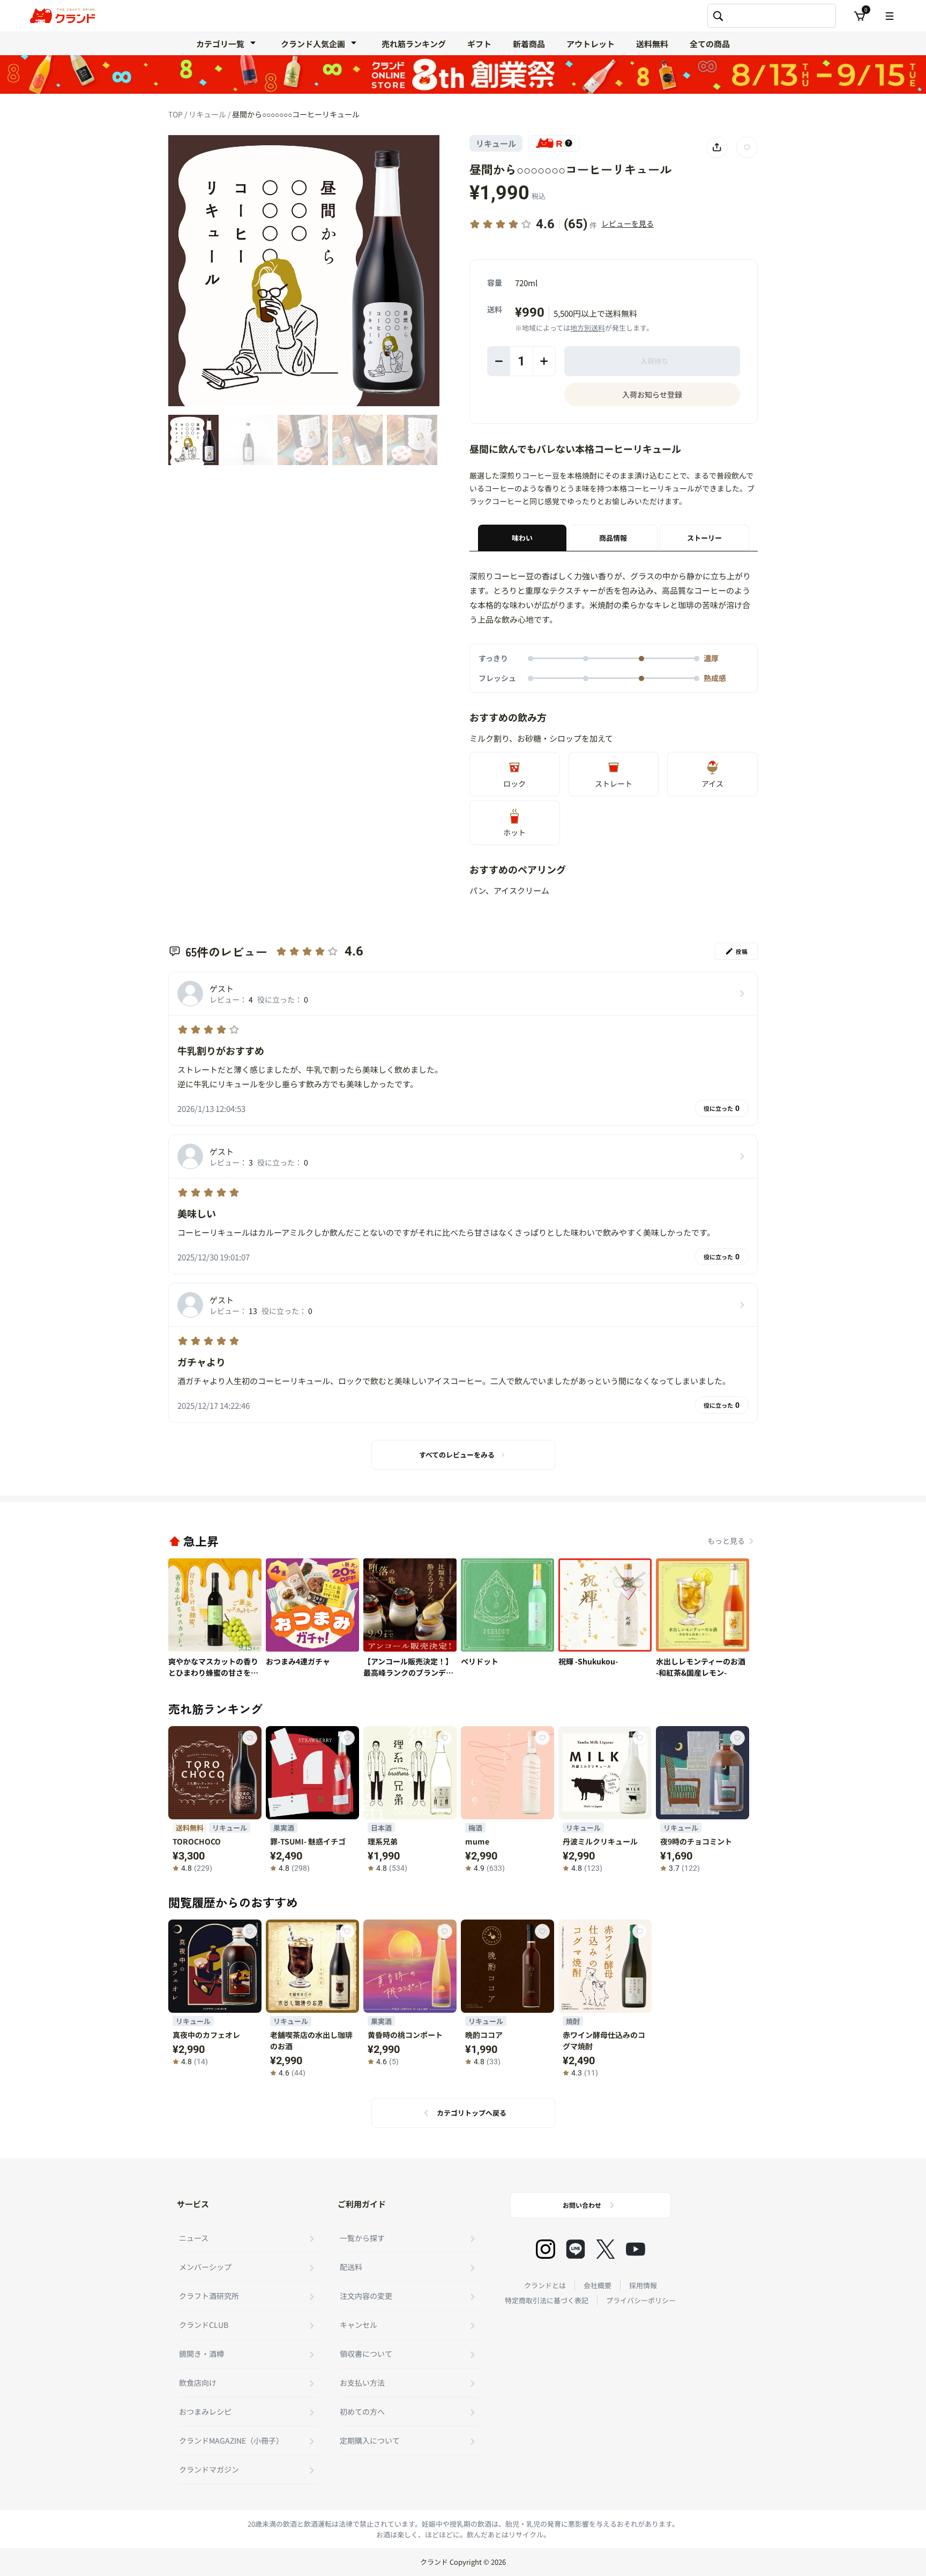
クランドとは (545, 2285)
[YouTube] (636, 2249)
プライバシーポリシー (641, 2300)
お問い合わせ (582, 2205)
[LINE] (576, 2249)
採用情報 (643, 2285)
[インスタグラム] (546, 2249)
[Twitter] (606, 2249)
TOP (176, 114)
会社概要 (598, 2285)
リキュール (208, 114)
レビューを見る (628, 223)
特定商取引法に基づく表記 (547, 2300)
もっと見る (726, 1541)
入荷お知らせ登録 (652, 394)
